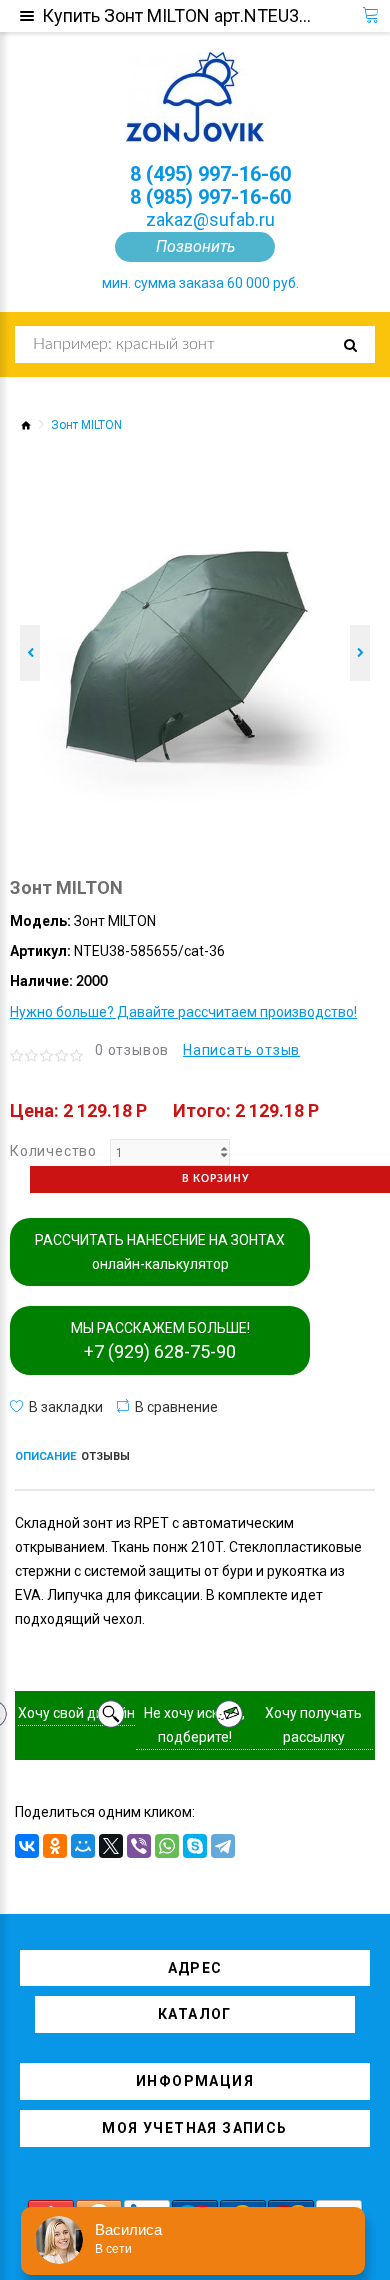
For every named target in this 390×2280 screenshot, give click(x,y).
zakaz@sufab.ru (210, 219)
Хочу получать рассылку (313, 1725)
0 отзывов (132, 1050)
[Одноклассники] (55, 1846)
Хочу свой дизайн (76, 1713)
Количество (53, 1151)
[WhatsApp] (167, 1846)
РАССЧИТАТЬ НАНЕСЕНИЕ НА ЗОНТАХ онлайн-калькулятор (160, 1252)
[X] (111, 1846)
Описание (45, 1456)
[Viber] (139, 1846)
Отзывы (105, 1456)
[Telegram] (223, 1846)
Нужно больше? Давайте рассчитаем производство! (183, 1012)
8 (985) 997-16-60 (210, 197)
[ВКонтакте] (27, 1846)
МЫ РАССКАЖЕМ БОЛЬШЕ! (160, 1341)
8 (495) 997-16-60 (210, 174)
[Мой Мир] (83, 1846)
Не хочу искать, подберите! (194, 1725)
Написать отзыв (241, 1050)
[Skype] (195, 1846)
